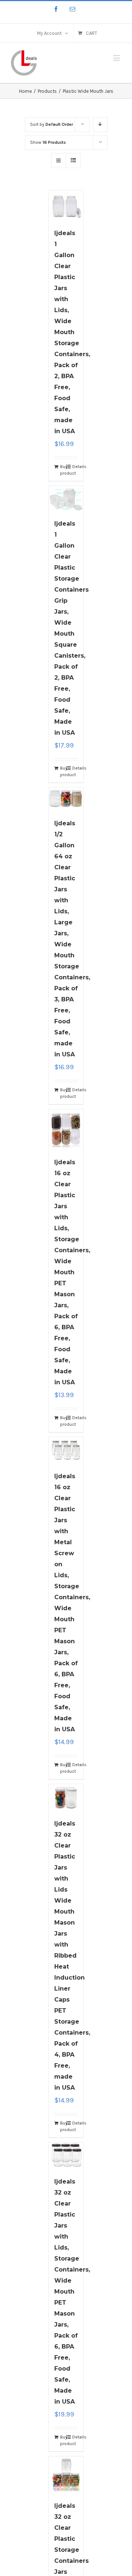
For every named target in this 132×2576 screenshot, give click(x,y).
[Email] (72, 9)
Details (75, 467)
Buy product (63, 470)
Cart (91, 33)
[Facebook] (56, 9)
